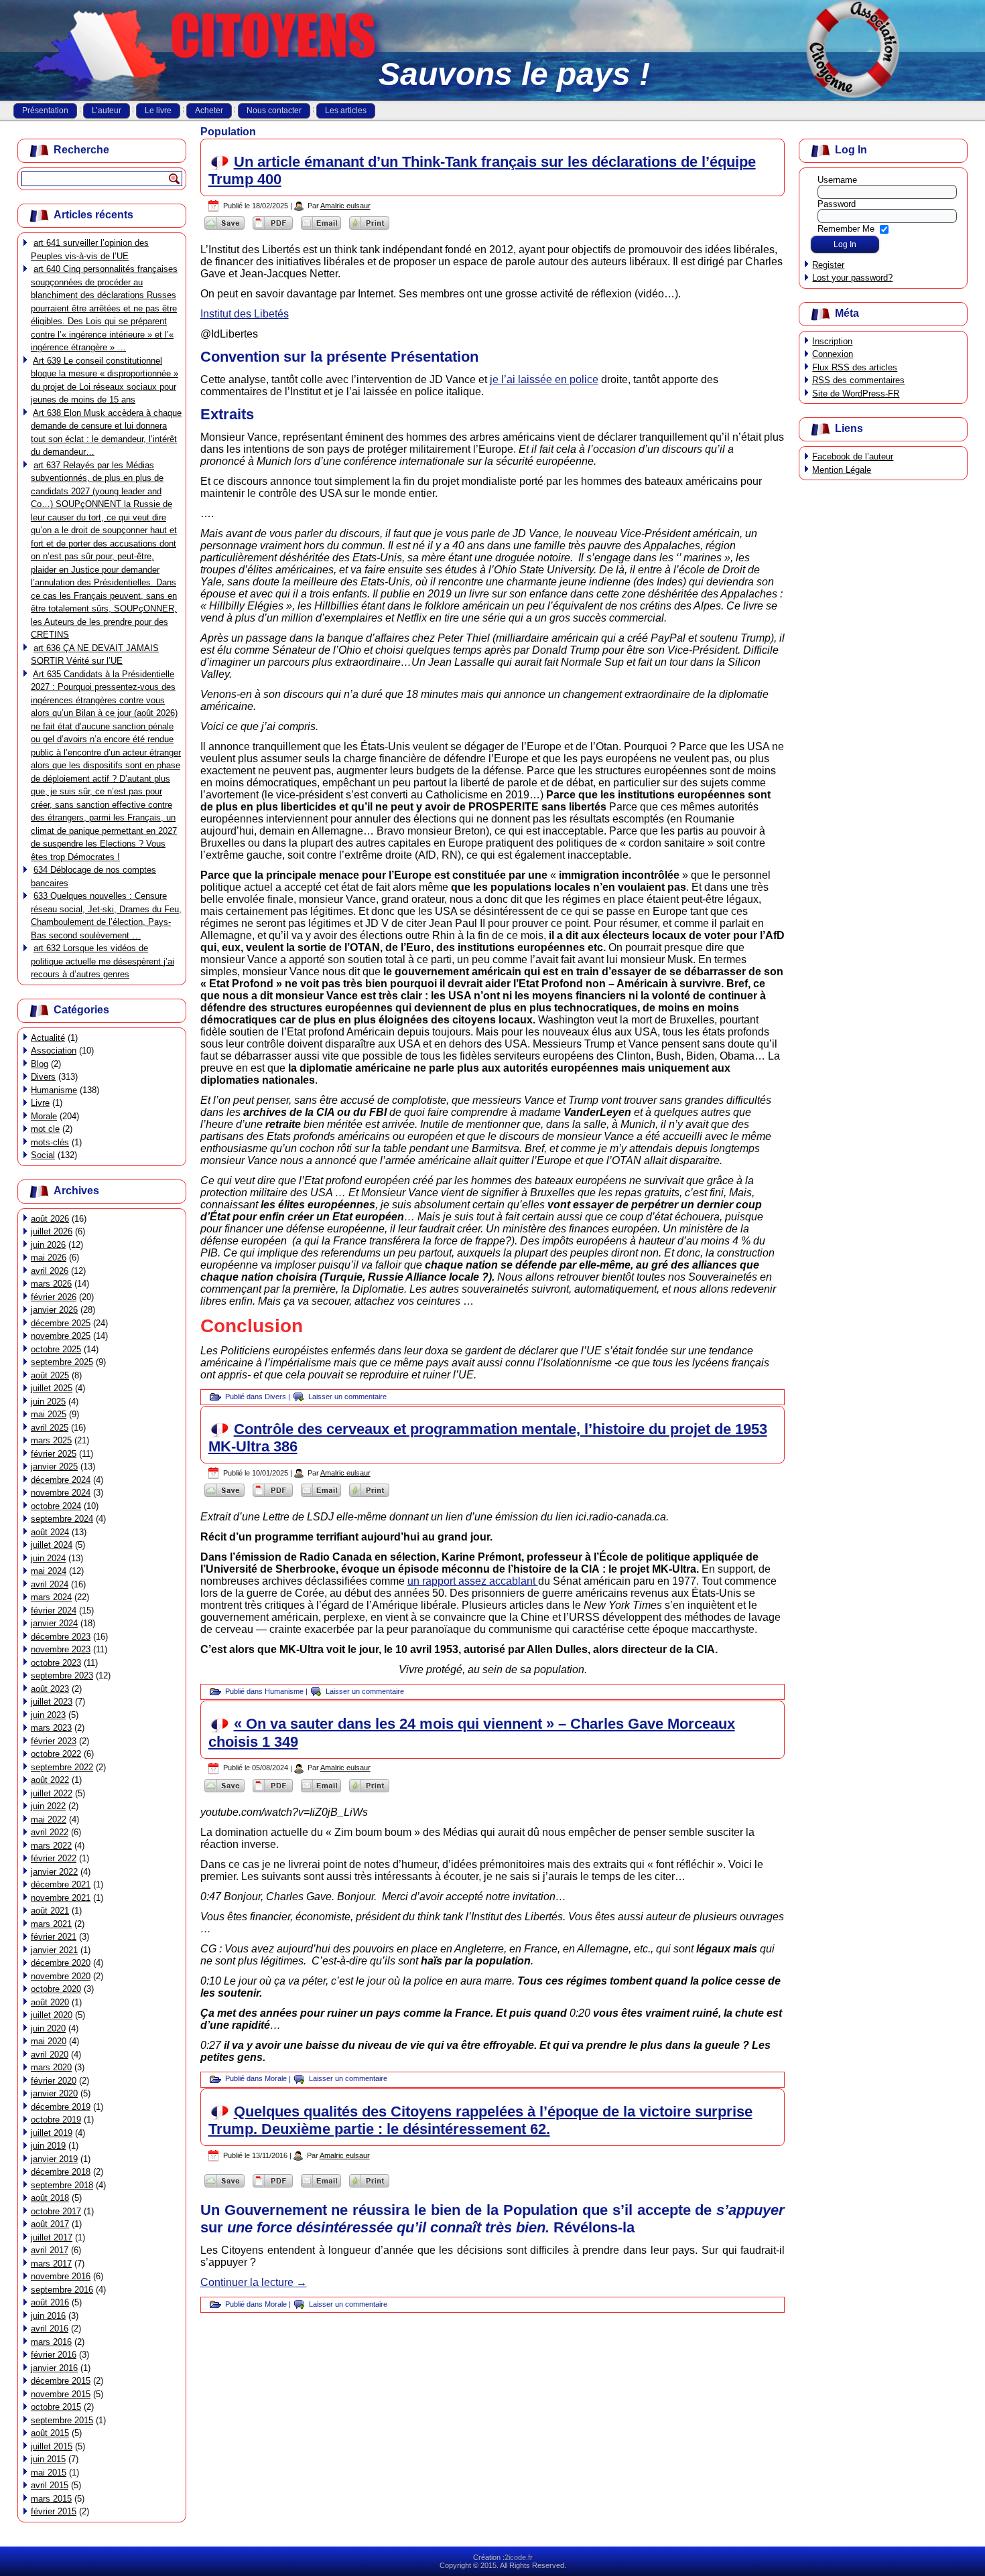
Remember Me (846, 228)
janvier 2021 (54, 1950)
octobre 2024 (56, 1506)
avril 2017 (50, 2250)
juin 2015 (48, 2459)
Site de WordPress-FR (856, 393)
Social (43, 1155)
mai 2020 (49, 2041)
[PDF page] (273, 229)
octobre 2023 (56, 1663)
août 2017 (50, 2224)
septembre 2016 (62, 2290)
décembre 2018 (61, 2172)
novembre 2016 (61, 2276)
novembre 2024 (61, 1493)
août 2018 (50, 2198)
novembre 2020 (61, 1976)
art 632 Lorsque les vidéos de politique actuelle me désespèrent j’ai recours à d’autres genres (103, 961)
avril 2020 (50, 2055)
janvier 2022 (54, 1872)
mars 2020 (51, 2067)
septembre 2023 (62, 1675)
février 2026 (54, 1297)
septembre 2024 (62, 1519)
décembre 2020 (61, 1963)
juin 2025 (48, 1402)
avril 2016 (50, 2329)
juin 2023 (48, 1715)
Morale (44, 1116)
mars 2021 (51, 1924)
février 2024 (54, 1611)
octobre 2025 (56, 1349)
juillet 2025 (52, 1388)
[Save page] (224, 229)
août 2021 (50, 1911)
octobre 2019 (56, 2120)
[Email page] (321, 229)
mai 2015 (49, 2473)
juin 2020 (48, 2028)
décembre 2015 (61, 2381)
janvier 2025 (54, 1466)
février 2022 (54, 1858)
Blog (40, 1064)
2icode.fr (519, 2557)
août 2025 (50, 1375)
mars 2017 (51, 2264)
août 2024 (50, 1532)
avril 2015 (50, 2485)
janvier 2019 (54, 2159)
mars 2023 (51, 1728)
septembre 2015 (62, 2420)
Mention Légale (842, 470)
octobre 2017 (56, 2211)
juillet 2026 (52, 1231)
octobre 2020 (56, 1989)
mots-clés (50, 1142)
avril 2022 (50, 1832)
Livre (40, 1103)
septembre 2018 (62, 2185)
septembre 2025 (62, 1362)
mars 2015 (51, 2499)
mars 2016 (51, 2342)
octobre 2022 (56, 1754)
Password (837, 204)
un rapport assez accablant (473, 1581)
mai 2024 (49, 1571)
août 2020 (50, 2002)
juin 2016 (48, 2316)
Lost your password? (852, 278)
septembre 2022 (62, 1767)
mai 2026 (49, 1258)
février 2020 (54, 2081)
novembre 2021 (61, 1898)
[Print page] (369, 229)
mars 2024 (51, 1597)
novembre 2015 (61, 2394)
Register (828, 265)
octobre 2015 (56, 2407)
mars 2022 (51, 1846)
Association (54, 1051)
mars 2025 (51, 1440)
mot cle (45, 1129)
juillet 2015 (52, 2446)
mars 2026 (51, 1284)
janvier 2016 (54, 2368)
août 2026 (50, 1219)
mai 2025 (49, 1414)
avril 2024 (50, 1584)
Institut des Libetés (245, 314)
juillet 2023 (52, 1702)
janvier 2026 (54, 1310)
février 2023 (54, 1741)
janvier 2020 (54, 2093)
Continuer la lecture (254, 2282)
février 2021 (54, 1937)
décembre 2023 (61, 1637)
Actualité (48, 1038)
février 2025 (54, 1454)
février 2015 (54, 2511)
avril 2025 (50, 1428)
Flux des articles (855, 367)
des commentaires (858, 380)
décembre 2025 (61, 1323)
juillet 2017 (52, 2237)
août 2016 (50, 2302)
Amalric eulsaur (345, 206)
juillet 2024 (52, 1545)
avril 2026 (50, 1271)
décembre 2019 (61, 2107)
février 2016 (54, 2355)
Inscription (832, 341)
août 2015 (50, 2433)
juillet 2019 (52, 2133)
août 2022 (50, 1780)
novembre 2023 (61, 1649)
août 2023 (50, 1689)
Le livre (158, 111)
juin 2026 (48, 1245)
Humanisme (54, 1090)
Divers (43, 1077)
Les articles (346, 111)
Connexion (833, 354)
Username (837, 180)
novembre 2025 (61, 1336)
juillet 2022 (52, 1793)
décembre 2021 (61, 1884)
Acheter (209, 111)
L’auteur (107, 111)
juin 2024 (48, 1558)
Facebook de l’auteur (853, 456)
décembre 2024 (61, 1480)
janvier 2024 (54, 1623)
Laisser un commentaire (347, 1397)
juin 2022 (48, 1806)
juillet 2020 (52, 2015)
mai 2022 (49, 1819)
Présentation (45, 111)
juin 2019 (48, 2146)
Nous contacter (274, 111)
